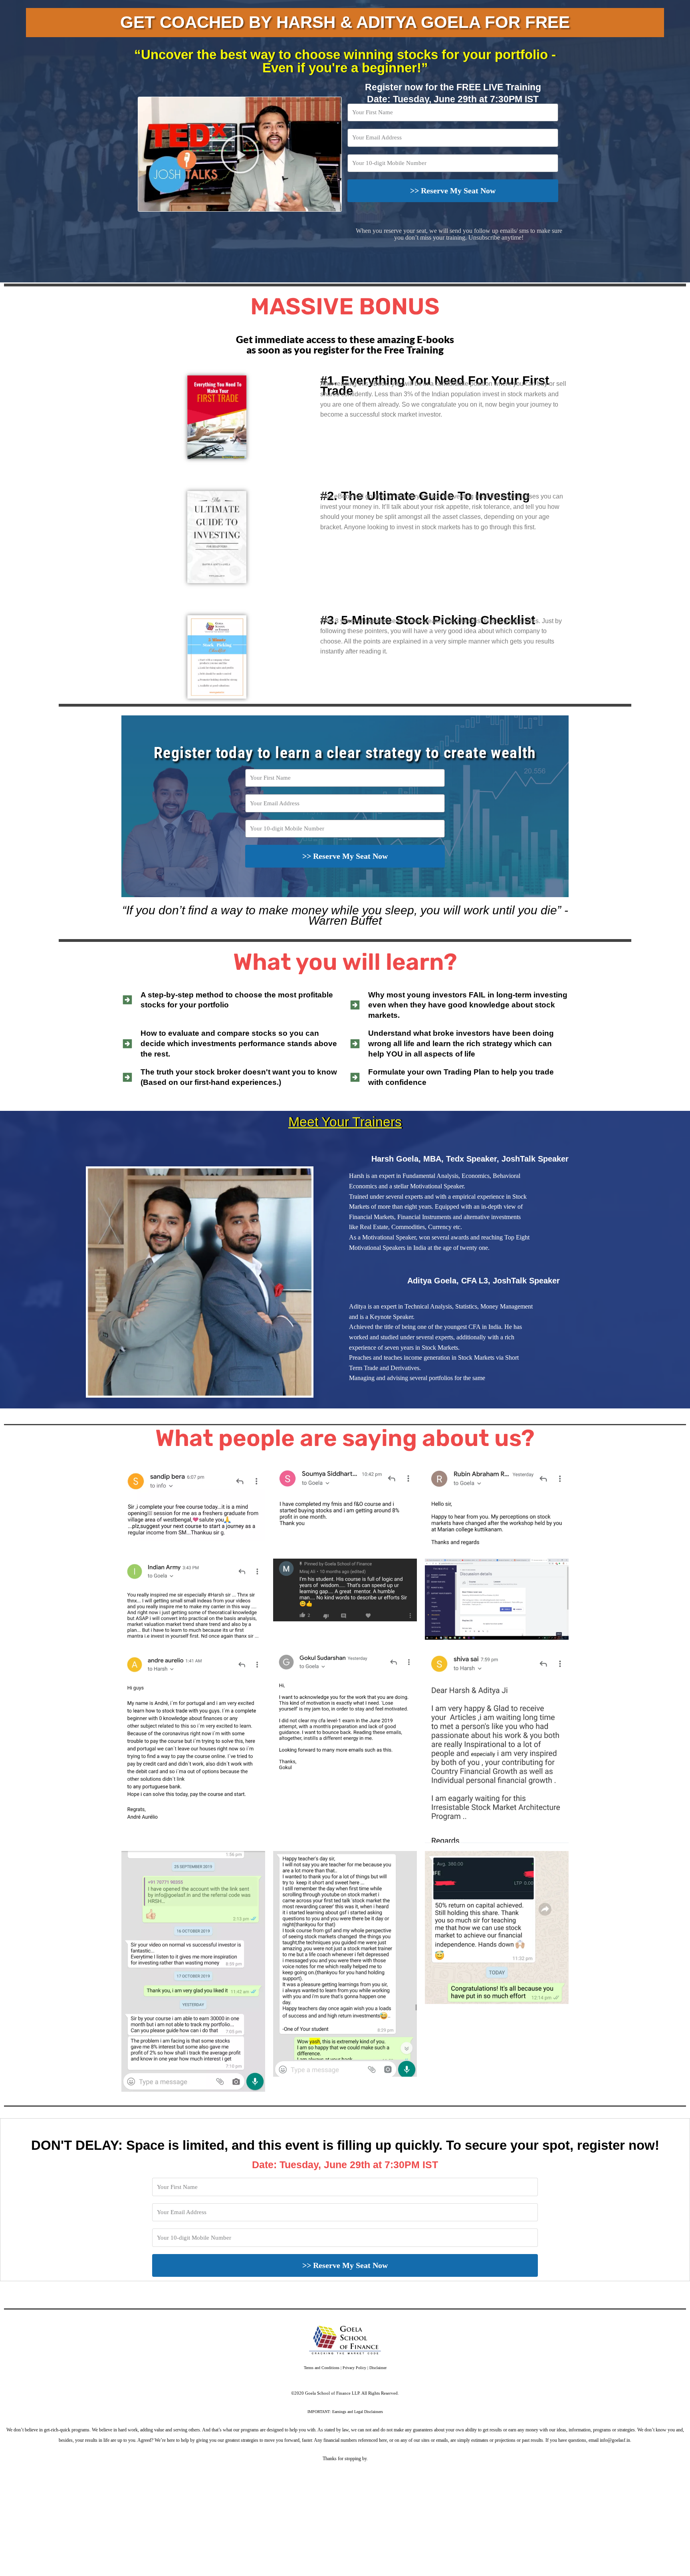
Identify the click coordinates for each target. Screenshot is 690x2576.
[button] (240, 154)
